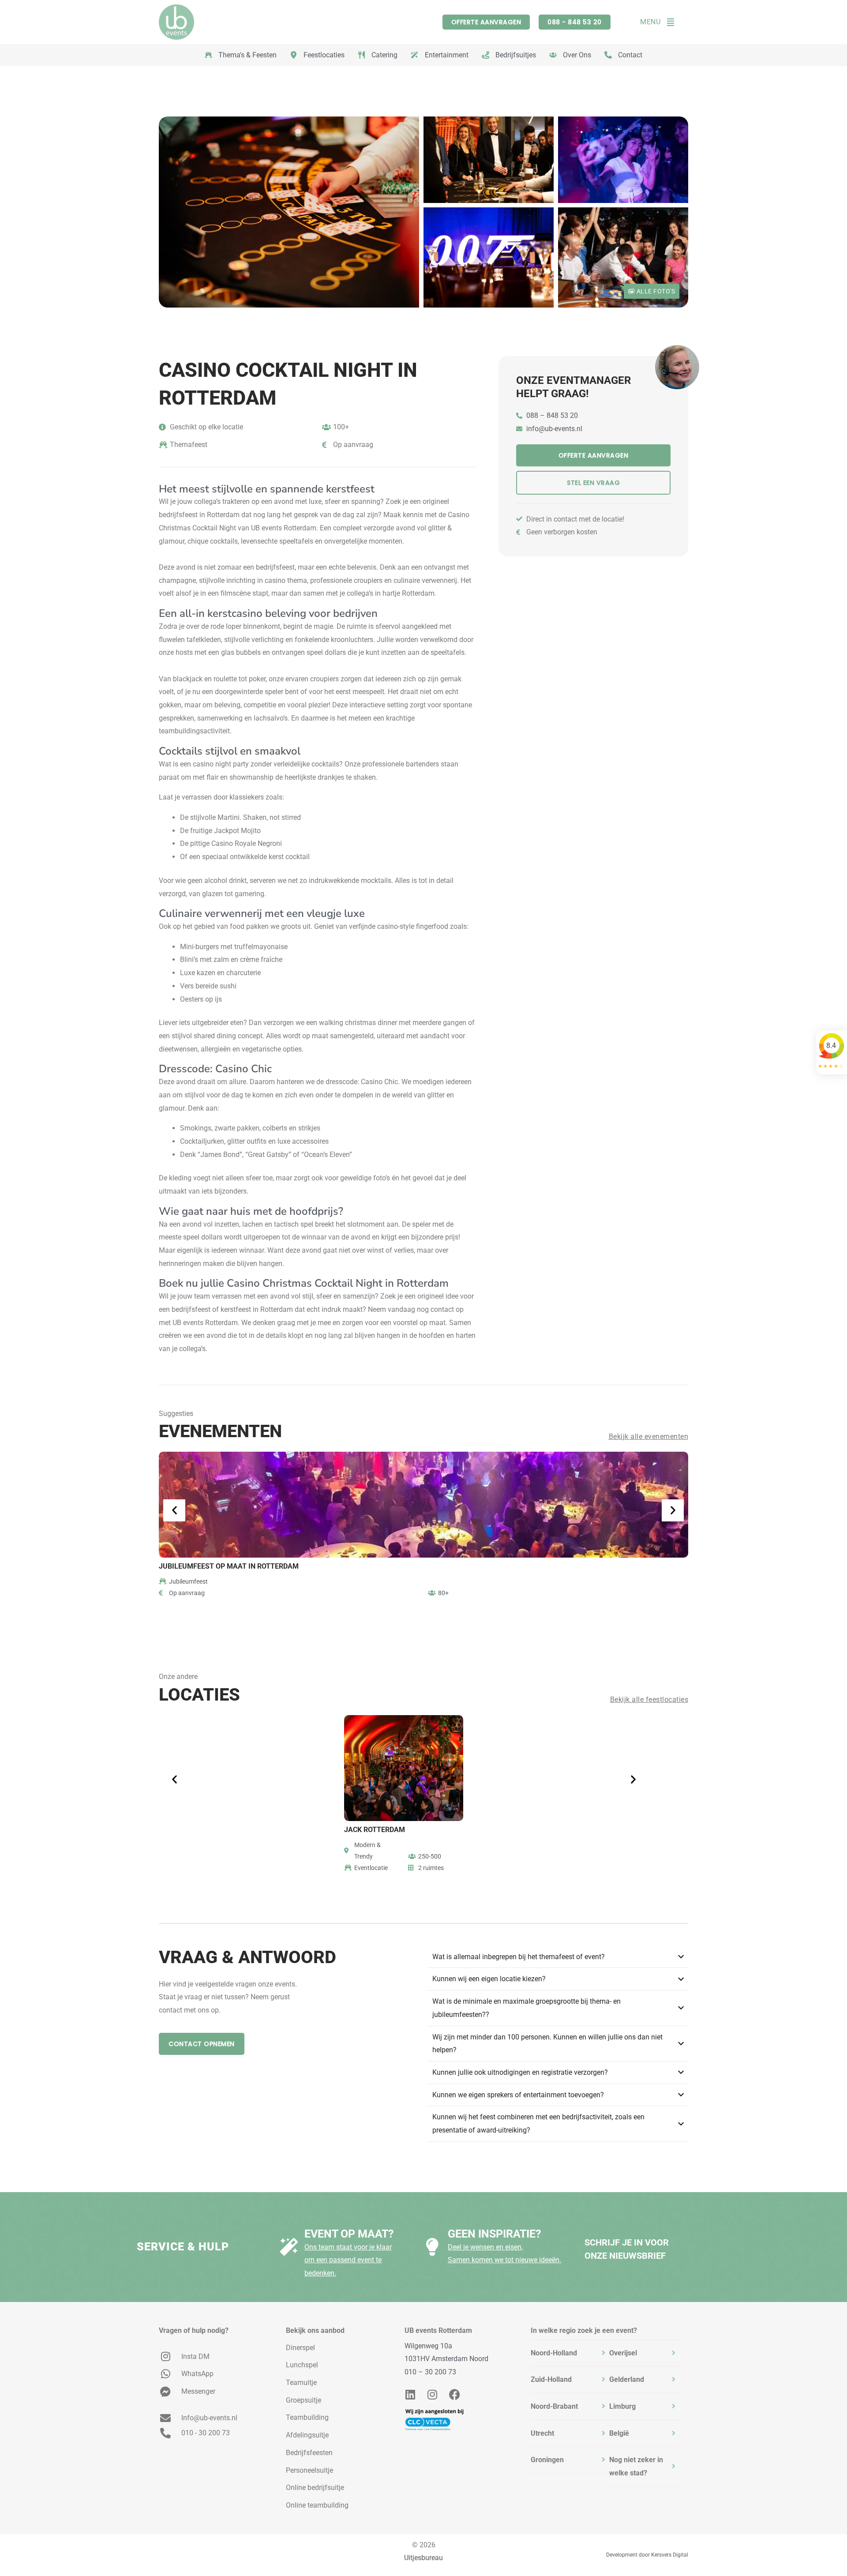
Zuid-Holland (551, 2379)
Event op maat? (349, 2234)
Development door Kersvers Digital (647, 2555)
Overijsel (623, 2353)
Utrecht (542, 2433)
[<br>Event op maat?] (289, 2247)
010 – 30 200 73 (430, 2372)
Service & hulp (183, 2247)
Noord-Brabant (554, 2406)
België (619, 2433)
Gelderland (627, 2379)
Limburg (622, 2406)
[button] (176, 1510)
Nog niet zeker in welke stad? (636, 2466)
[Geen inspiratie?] (432, 2247)
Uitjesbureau (423, 2558)
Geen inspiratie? (494, 2234)
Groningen (547, 2460)
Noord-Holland (554, 2353)
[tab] (570, 2353)
